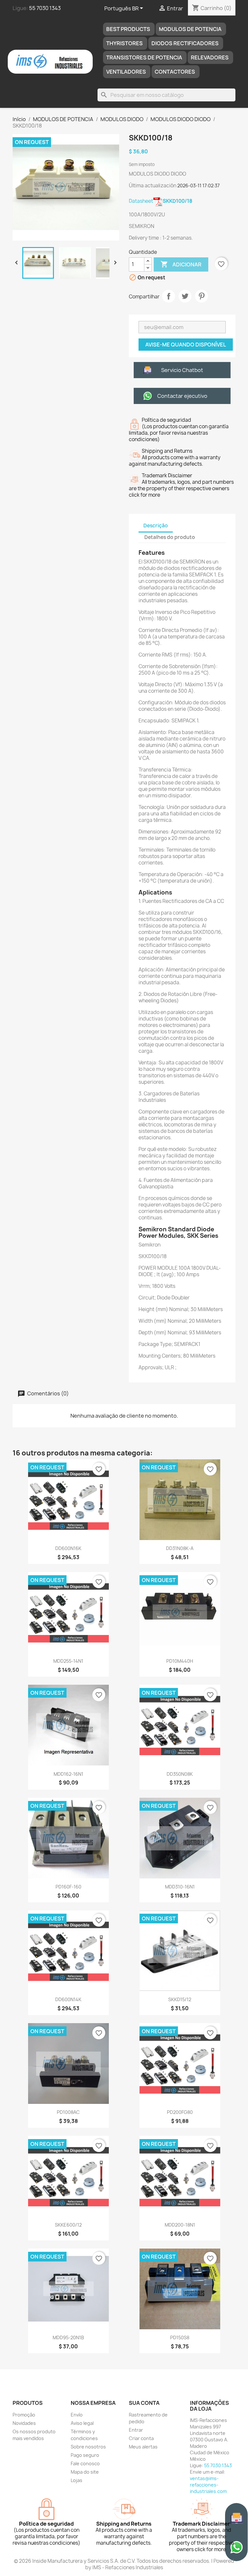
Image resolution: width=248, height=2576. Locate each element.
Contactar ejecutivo (182, 396)
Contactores (175, 72)
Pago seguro (85, 2455)
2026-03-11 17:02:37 (198, 186)
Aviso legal (82, 2423)
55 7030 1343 (45, 8)
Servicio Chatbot (182, 370)
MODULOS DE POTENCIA (190, 29)
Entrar (136, 2430)
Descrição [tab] (156, 526)
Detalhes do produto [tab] (170, 537)
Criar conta (141, 2438)
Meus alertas (143, 2447)
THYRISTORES (124, 43)
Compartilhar (169, 296)
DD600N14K (68, 1999)
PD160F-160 (68, 1887)
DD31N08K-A (180, 1548)
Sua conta (144, 2403)
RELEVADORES (210, 57)
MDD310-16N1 (180, 1887)
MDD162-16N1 (68, 1774)
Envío (77, 2415)
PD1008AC (68, 2112)
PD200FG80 (180, 2112)
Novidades (24, 2423)
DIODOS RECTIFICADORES (185, 43)
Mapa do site (85, 2472)
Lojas (77, 2480)
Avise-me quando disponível (186, 345)
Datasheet (161, 201)
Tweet (185, 296)
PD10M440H (180, 1661)
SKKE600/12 (68, 2225)
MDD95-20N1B (68, 2338)
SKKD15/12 (180, 1999)
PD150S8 (180, 2338)
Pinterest (201, 296)
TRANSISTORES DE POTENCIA (144, 57)
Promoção (24, 2415)
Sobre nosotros (88, 2447)
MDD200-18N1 (180, 2225)
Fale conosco (85, 2463)
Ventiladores (126, 72)
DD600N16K (68, 1548)
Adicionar (181, 264)
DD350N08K (180, 1774)
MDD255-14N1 (68, 1661)
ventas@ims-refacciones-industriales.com (208, 2485)
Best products (128, 29)
